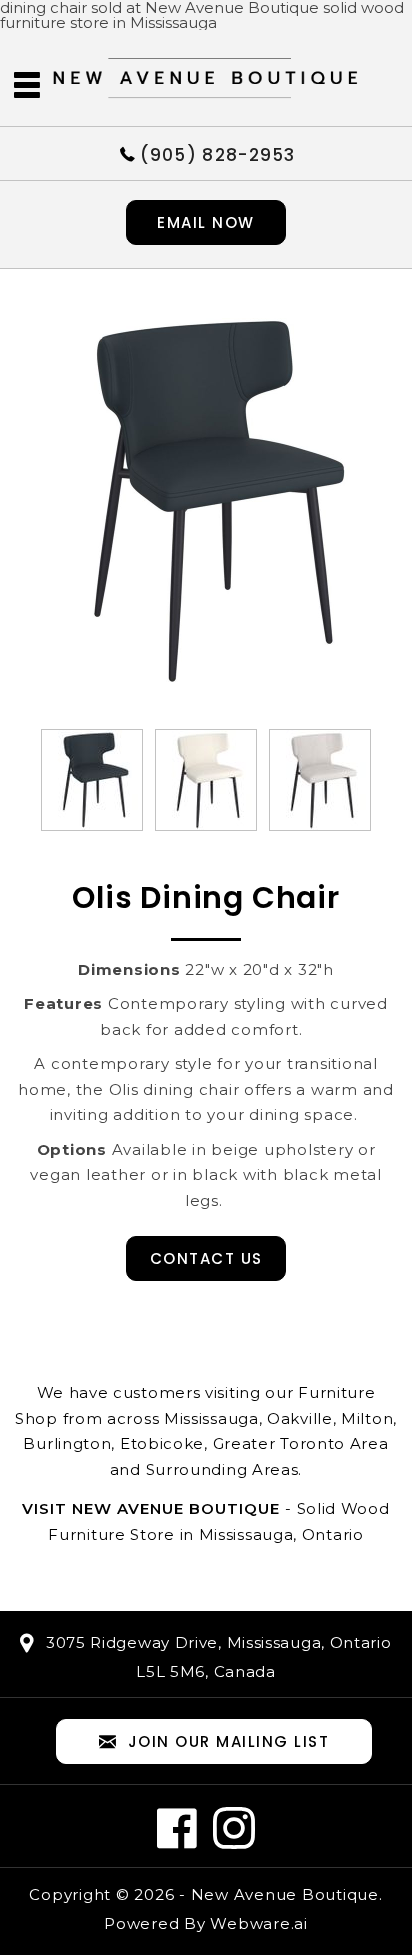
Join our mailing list (229, 1741)
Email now (206, 222)
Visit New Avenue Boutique (151, 1508)
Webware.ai (259, 1923)
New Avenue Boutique (285, 1894)
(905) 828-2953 (218, 153)
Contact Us (206, 1258)
